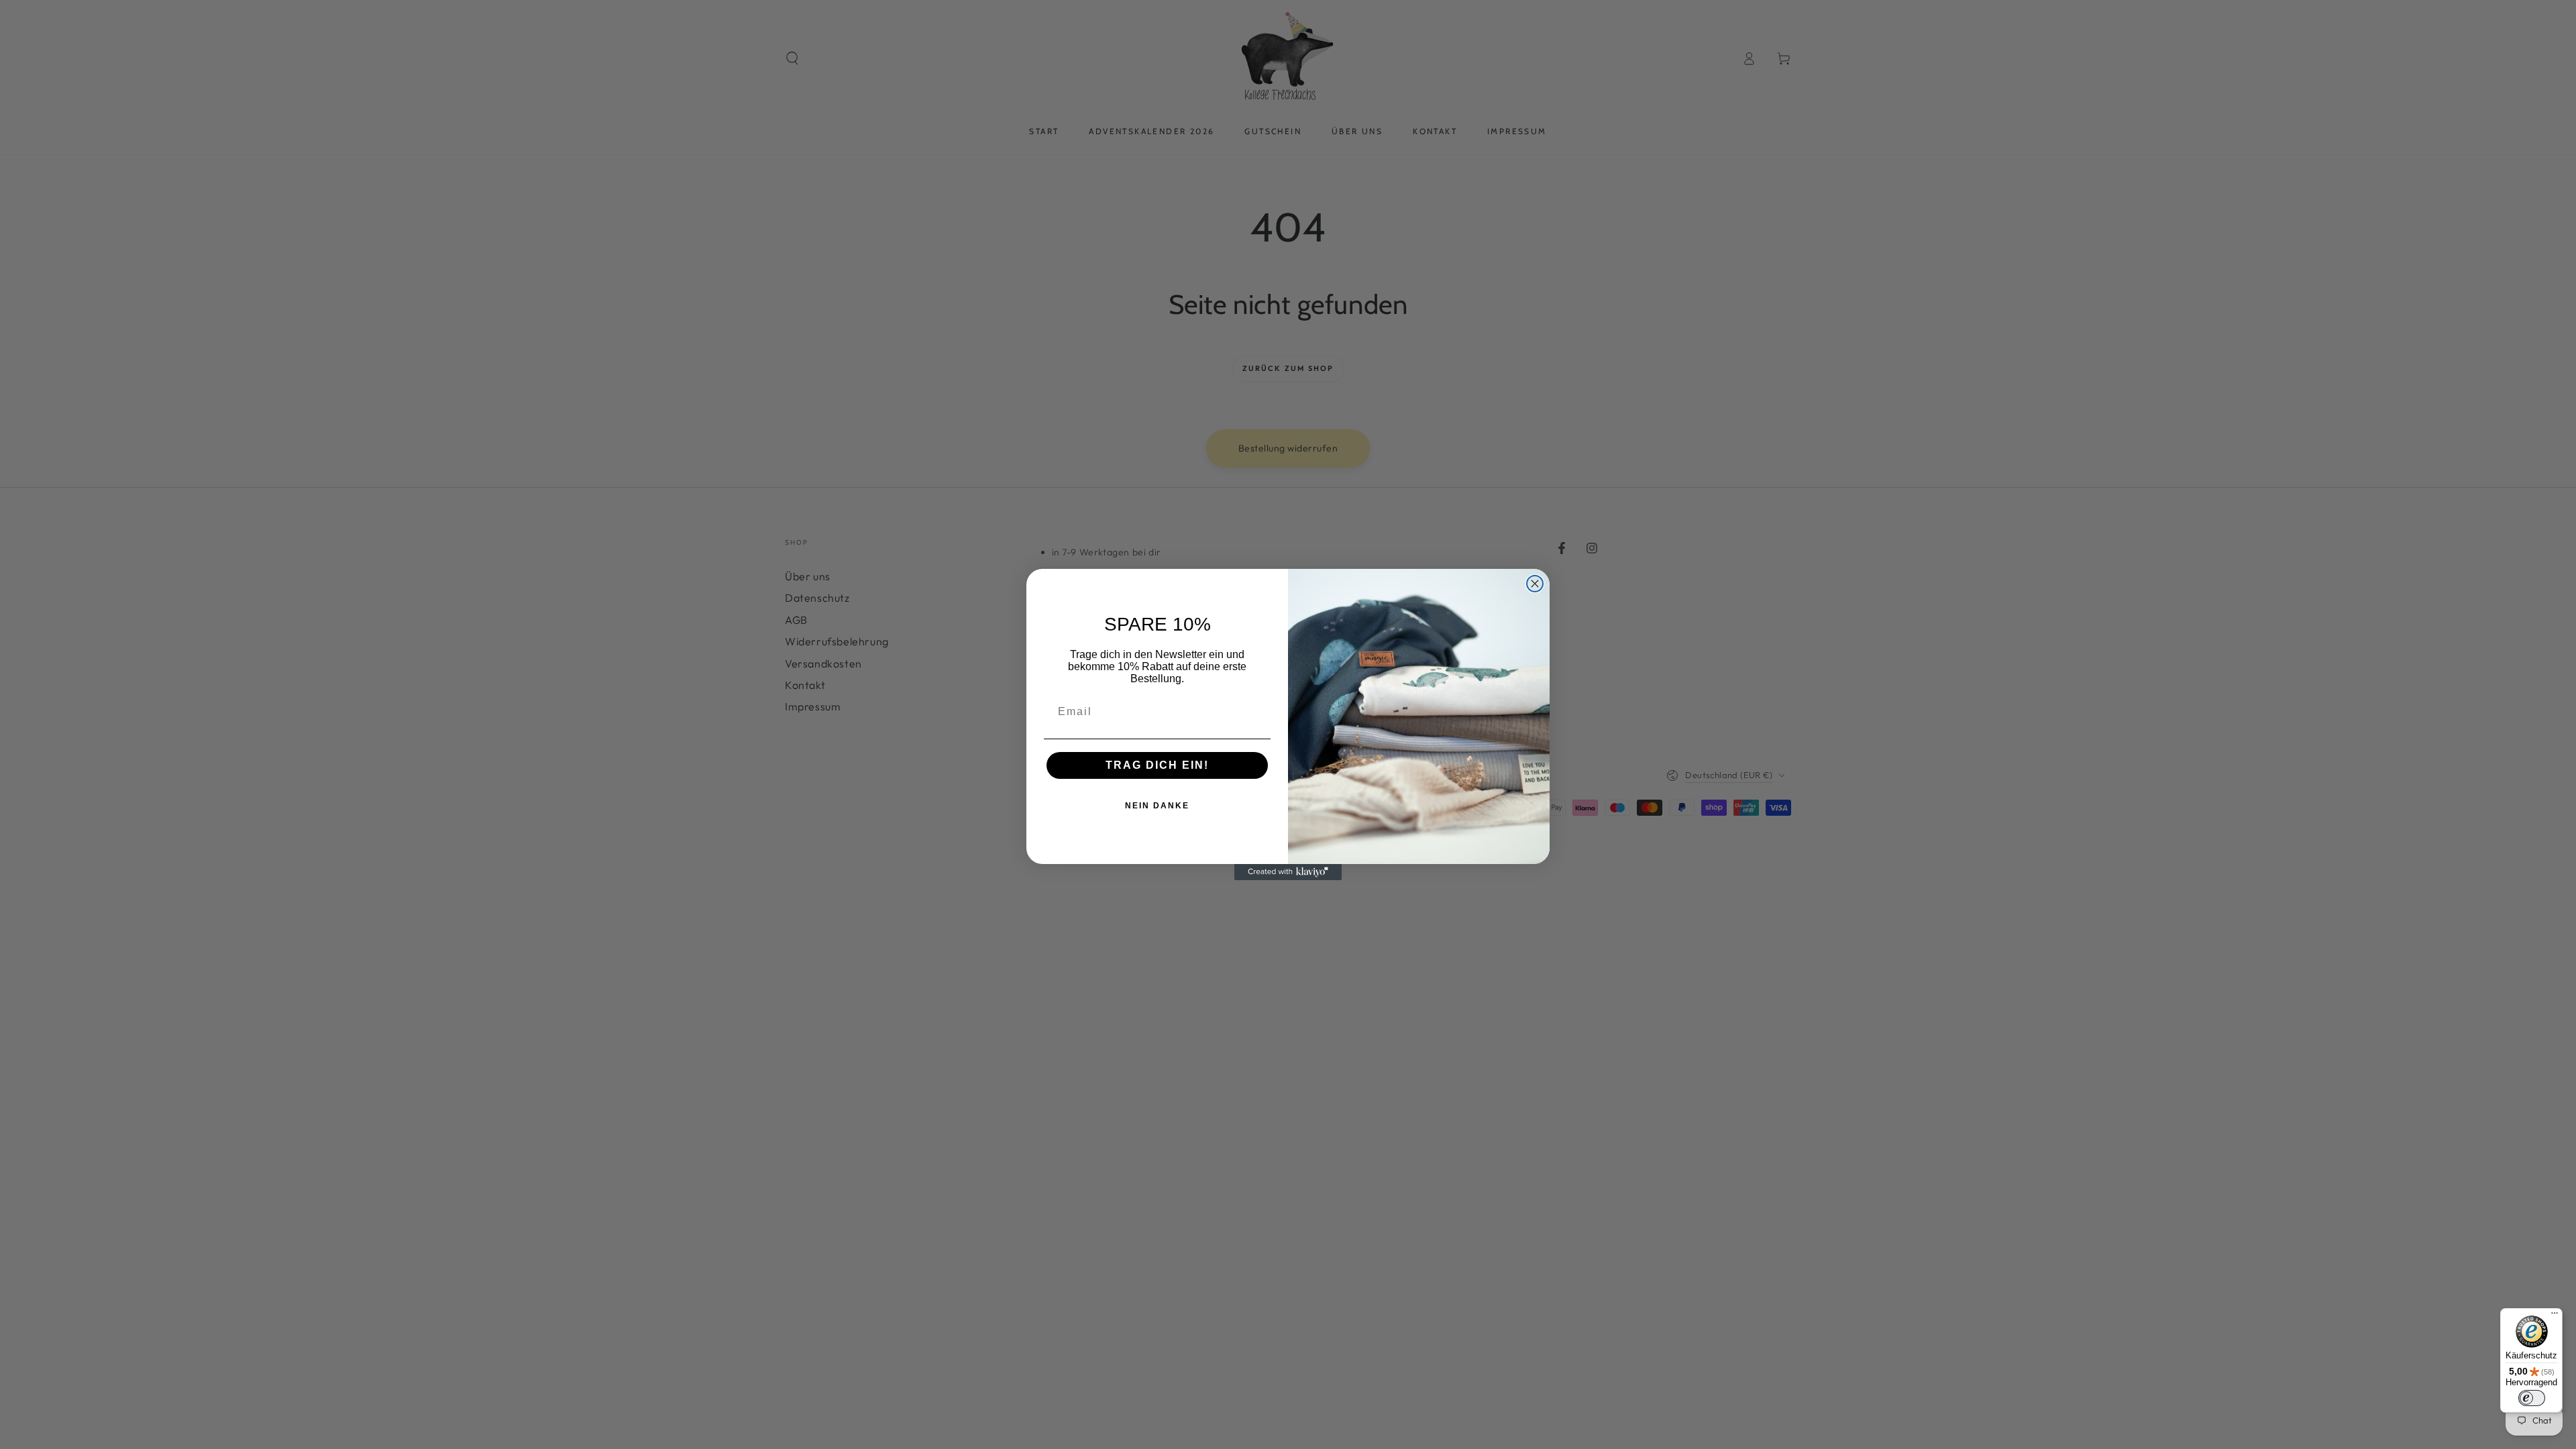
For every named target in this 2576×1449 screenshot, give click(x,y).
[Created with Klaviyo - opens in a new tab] (1288, 872)
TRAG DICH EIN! (1157, 765)
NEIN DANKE (1157, 806)
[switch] (2532, 1398)
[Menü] (2555, 1316)
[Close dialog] (1535, 584)
